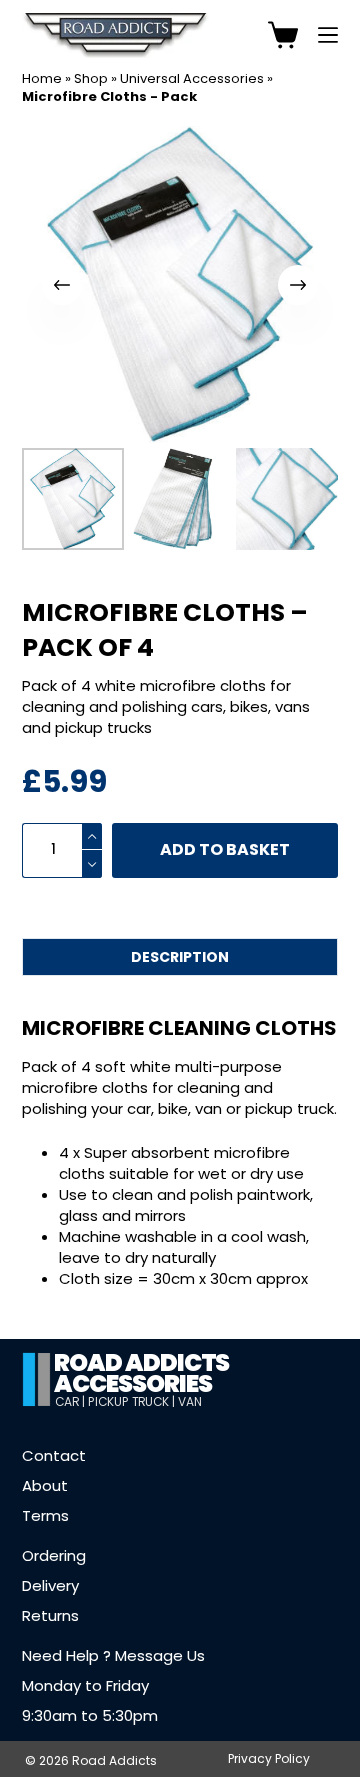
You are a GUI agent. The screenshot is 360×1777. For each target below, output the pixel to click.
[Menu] (328, 35)
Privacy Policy (269, 1759)
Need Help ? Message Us (113, 1655)
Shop (91, 78)
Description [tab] (180, 957)
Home (42, 78)
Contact (54, 1455)
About (45, 1485)
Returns (50, 1615)
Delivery (50, 1585)
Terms (45, 1515)
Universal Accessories (192, 78)
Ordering (54, 1555)
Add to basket (225, 849)
